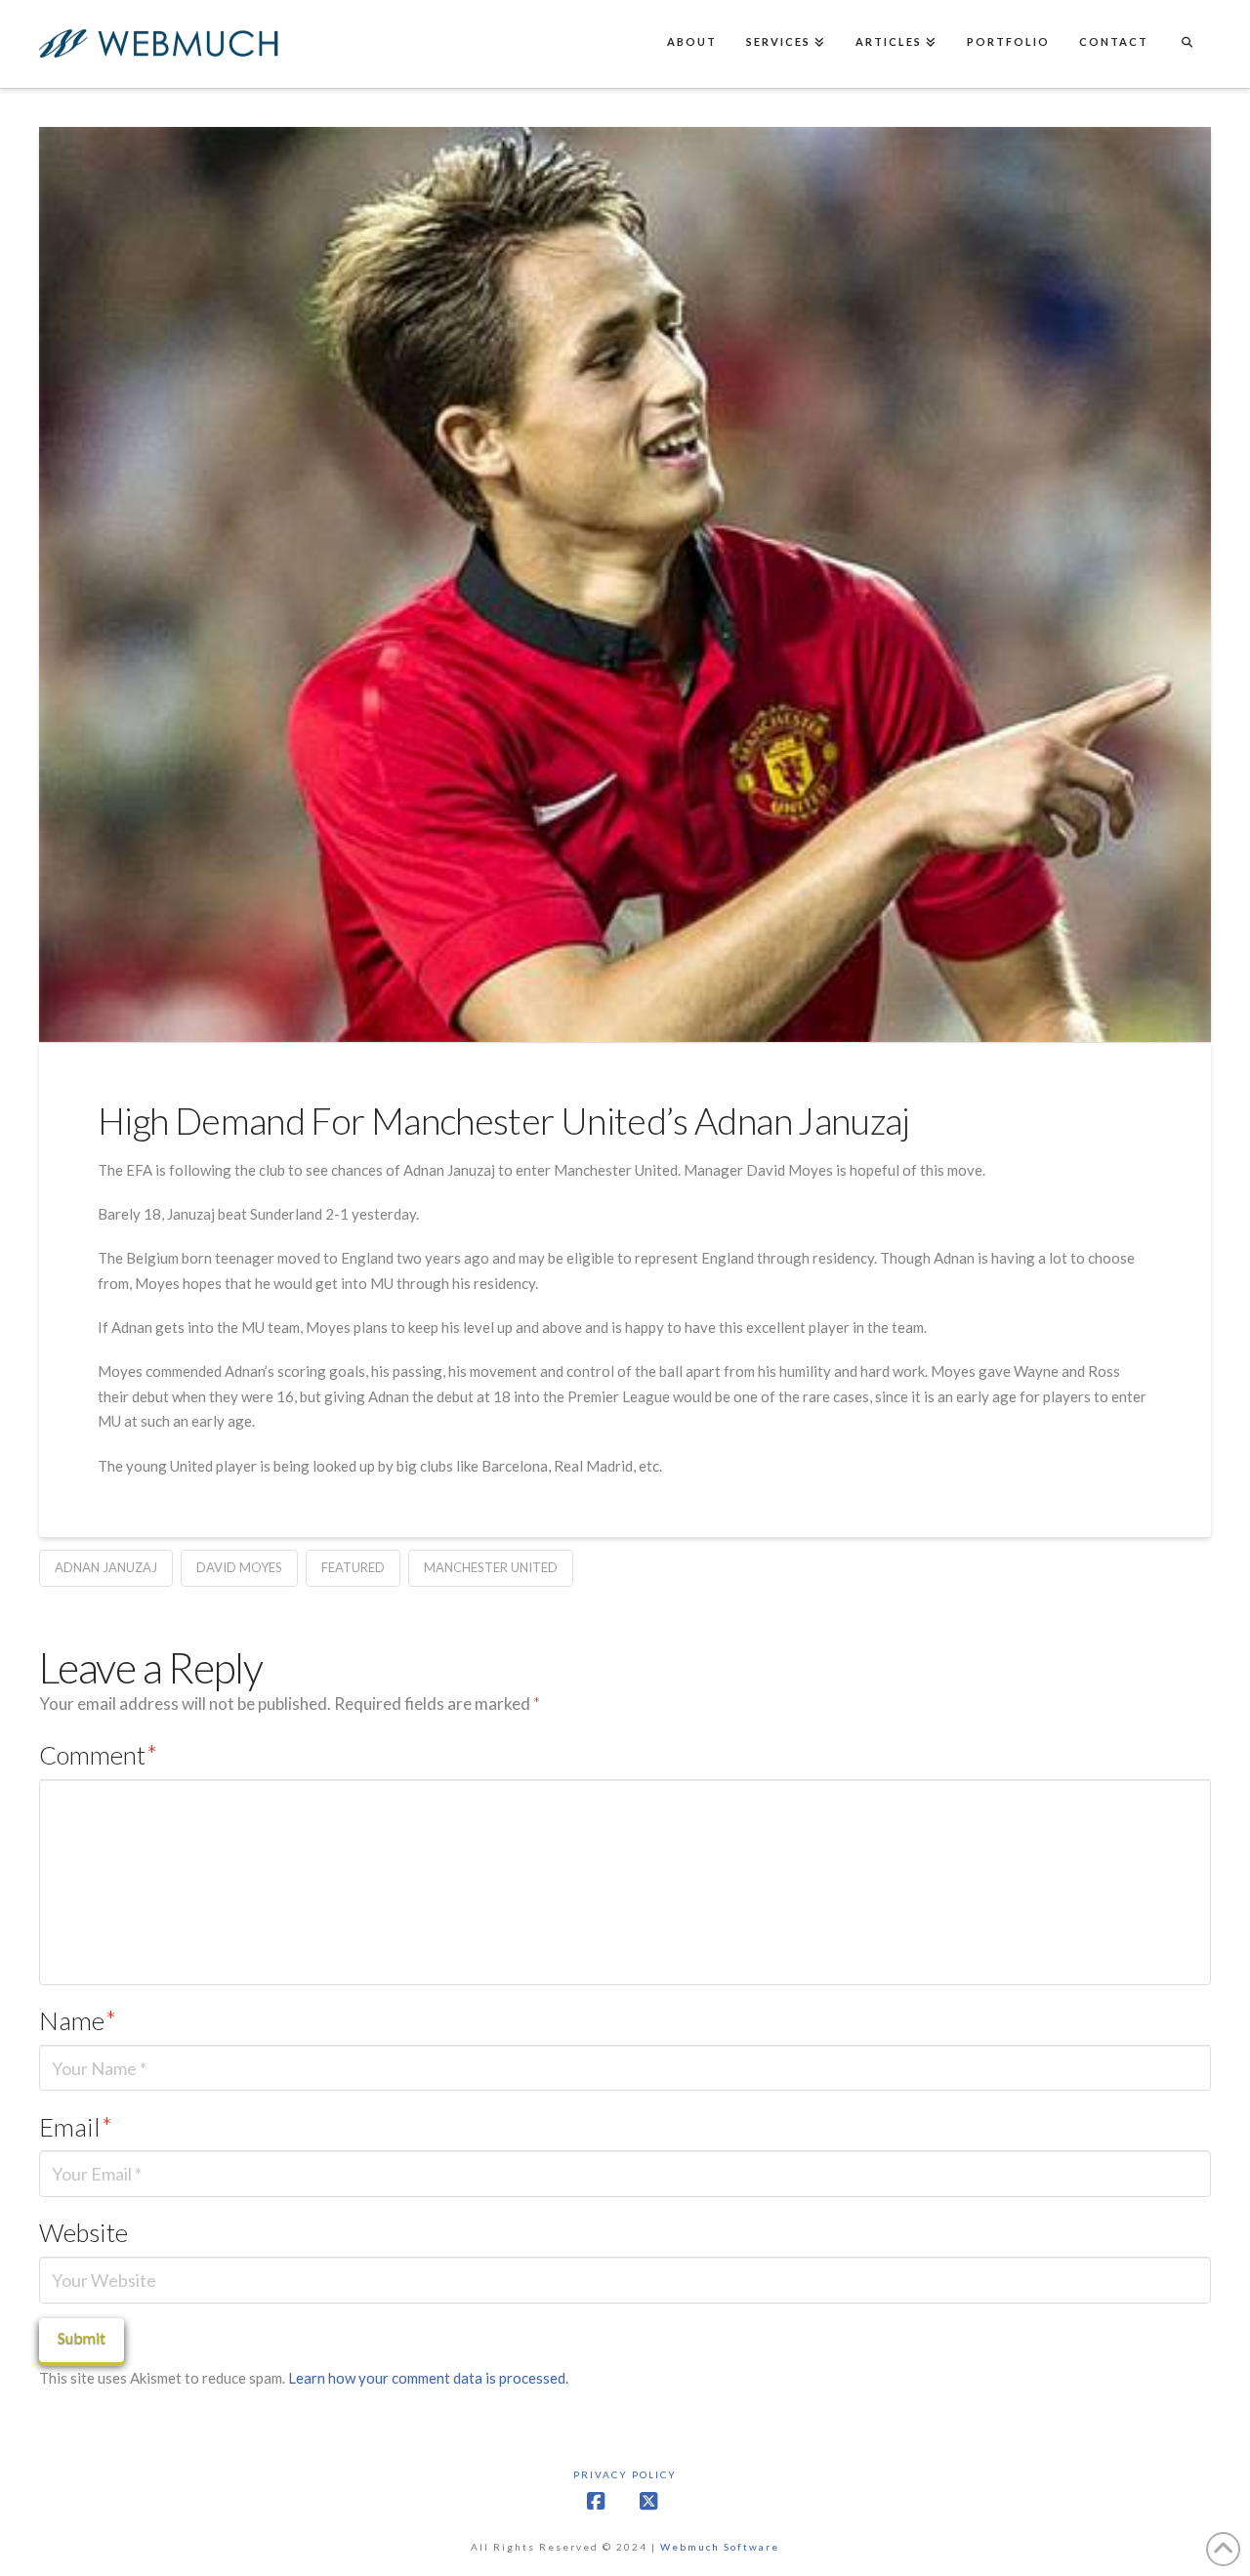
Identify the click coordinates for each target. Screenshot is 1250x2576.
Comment (98, 1755)
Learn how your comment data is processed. (428, 2378)
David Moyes (239, 1567)
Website (83, 2232)
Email (76, 2127)
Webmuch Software (720, 2547)
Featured (353, 1567)
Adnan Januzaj (106, 1567)
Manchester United (491, 1567)
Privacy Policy (625, 2474)
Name (78, 2020)
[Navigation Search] (1187, 44)
